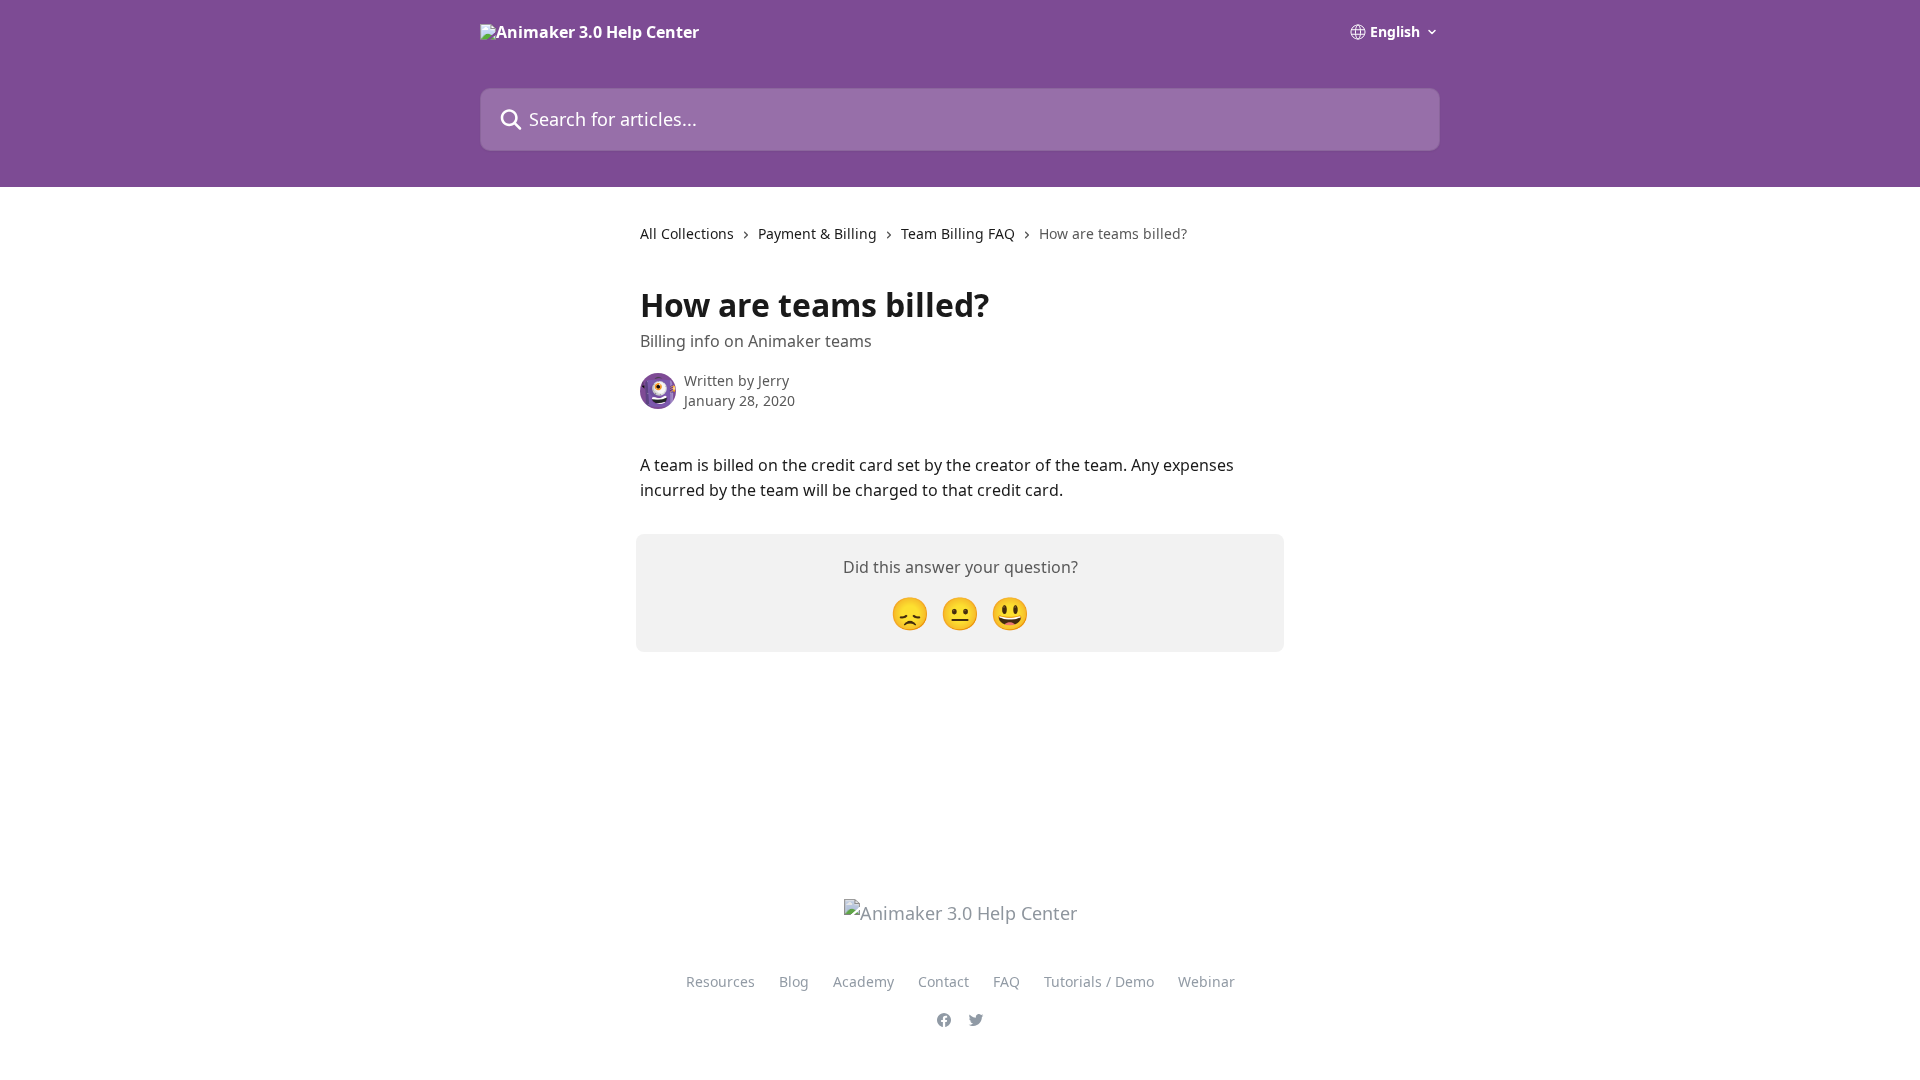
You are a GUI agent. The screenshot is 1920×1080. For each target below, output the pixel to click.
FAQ (1006, 981)
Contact (943, 981)
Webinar (1206, 981)
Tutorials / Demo (1099, 981)
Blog (794, 981)
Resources (720, 981)
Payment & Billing (817, 233)
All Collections (687, 233)
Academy (863, 981)
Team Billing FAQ (958, 233)
